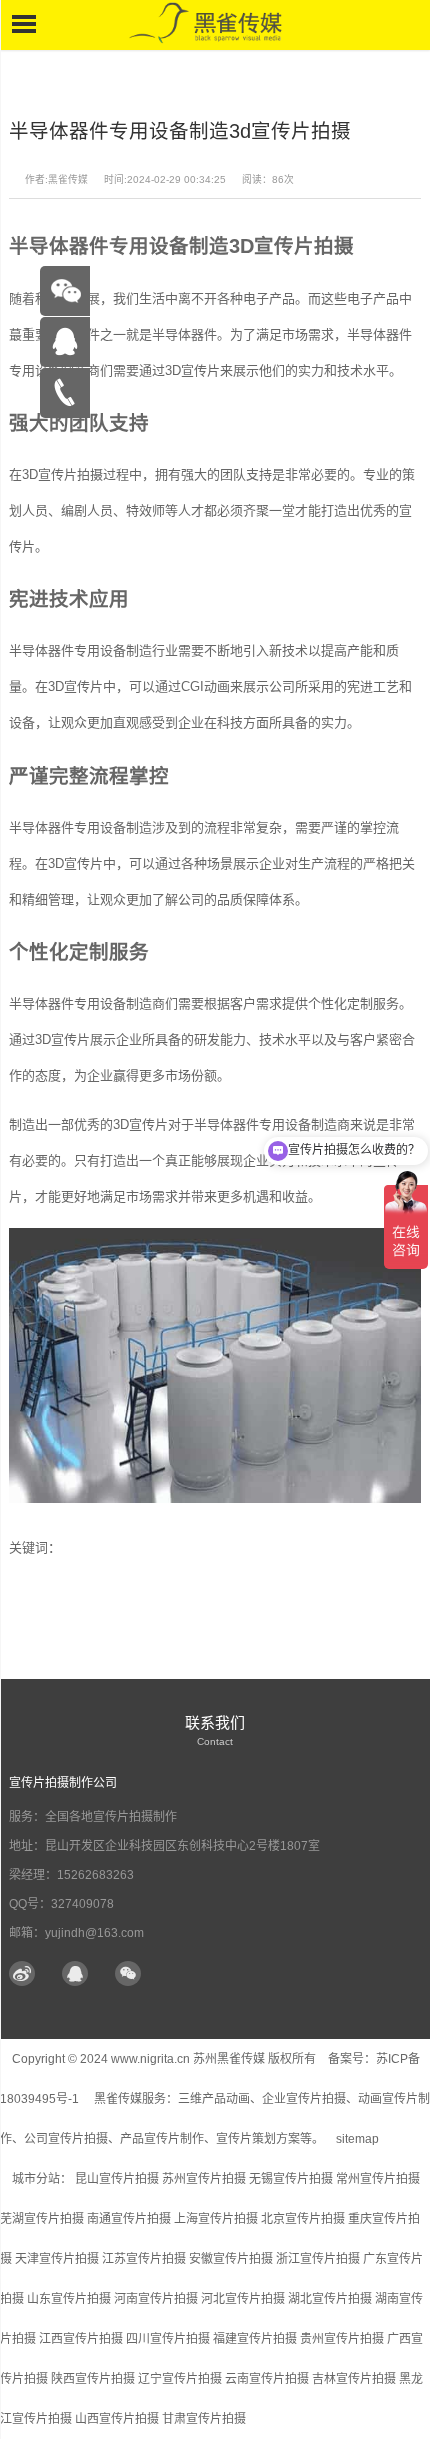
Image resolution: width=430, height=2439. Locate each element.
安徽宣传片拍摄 (231, 2259)
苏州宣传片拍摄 (204, 2179)
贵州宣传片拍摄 (342, 2339)
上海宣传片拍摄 (216, 2219)
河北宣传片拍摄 (243, 2299)
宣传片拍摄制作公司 (63, 1783)
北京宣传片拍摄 (303, 2219)
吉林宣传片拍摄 (354, 2379)
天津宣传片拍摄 (57, 2259)
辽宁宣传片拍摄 (180, 2379)
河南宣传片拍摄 (156, 2299)
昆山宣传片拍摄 (117, 2179)
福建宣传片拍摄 (255, 2339)
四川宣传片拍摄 (168, 2339)
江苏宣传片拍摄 (144, 2259)
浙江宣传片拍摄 (318, 2259)
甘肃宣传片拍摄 (204, 2419)
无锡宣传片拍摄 (291, 2179)
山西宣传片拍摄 (117, 2419)
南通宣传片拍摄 (129, 2219)
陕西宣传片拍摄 (93, 2379)
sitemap (357, 2139)
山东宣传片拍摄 (69, 2299)
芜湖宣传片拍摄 (42, 2219)
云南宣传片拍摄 (267, 2379)
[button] (128, 1975)
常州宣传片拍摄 (378, 2179)
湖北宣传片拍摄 (330, 2299)
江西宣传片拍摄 (81, 2339)
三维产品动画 (214, 2099)
